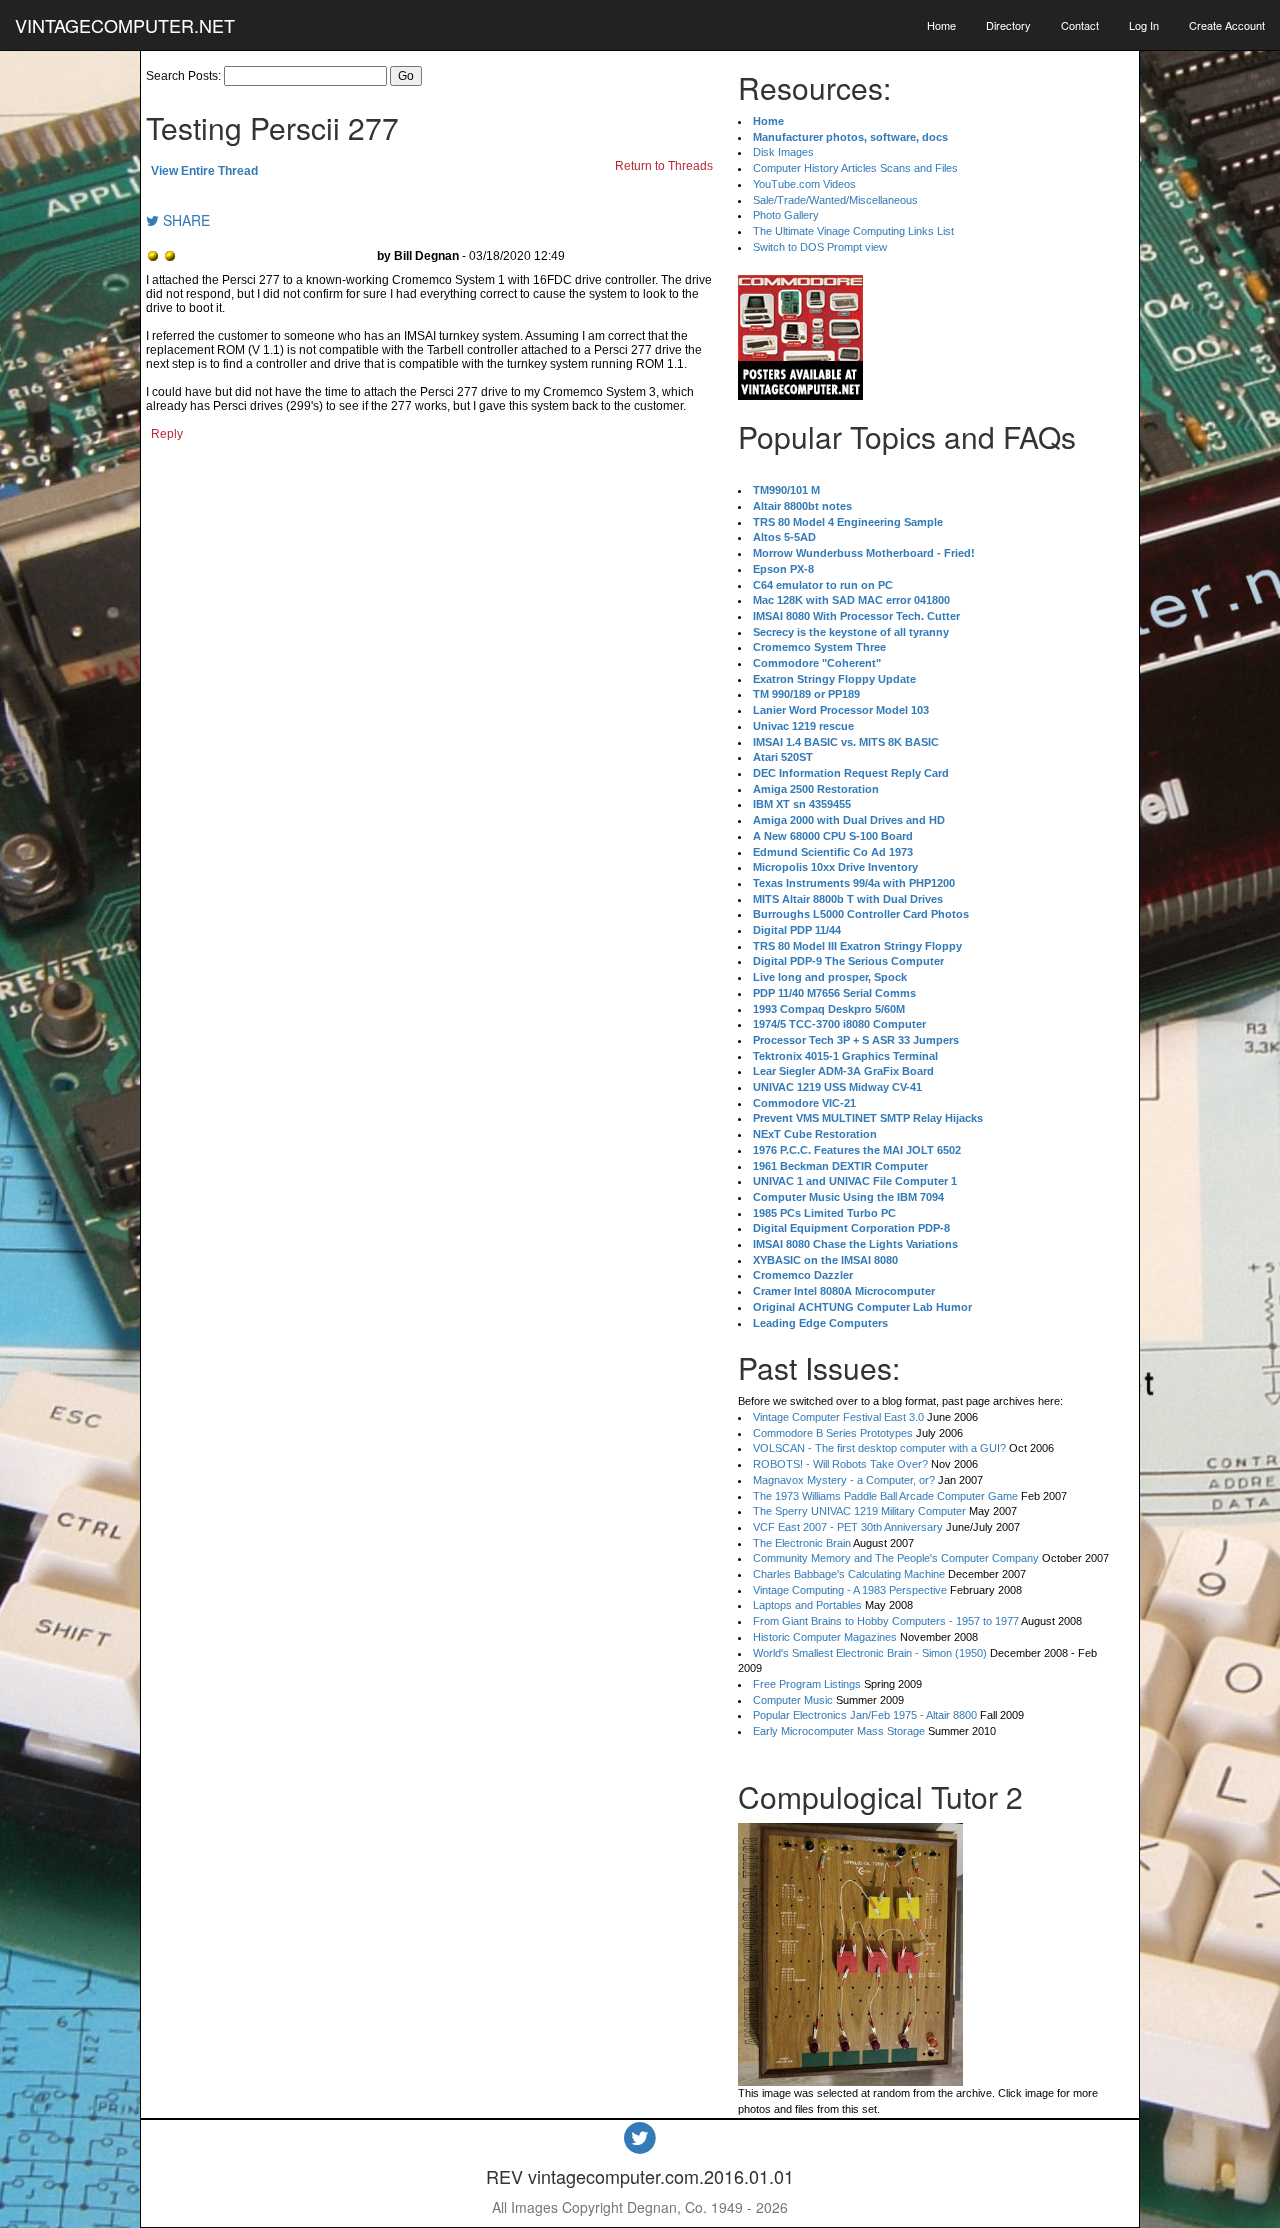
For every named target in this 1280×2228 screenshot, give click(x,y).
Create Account (1227, 25)
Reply (167, 434)
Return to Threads (664, 166)
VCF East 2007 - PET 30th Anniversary (848, 1527)
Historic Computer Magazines (825, 1637)
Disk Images (783, 152)
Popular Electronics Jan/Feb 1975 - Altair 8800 (865, 1715)
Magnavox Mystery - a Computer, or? (844, 1480)
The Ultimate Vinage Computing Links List (853, 231)
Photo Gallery (786, 215)
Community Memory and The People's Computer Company (896, 1558)
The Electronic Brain (802, 1543)
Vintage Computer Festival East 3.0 (838, 1417)
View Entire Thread (204, 171)
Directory (1008, 25)
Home (941, 25)
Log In (1144, 25)
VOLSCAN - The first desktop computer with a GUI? (879, 1448)
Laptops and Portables (807, 1605)
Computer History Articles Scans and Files (855, 168)
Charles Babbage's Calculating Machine (849, 1574)
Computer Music (793, 1700)
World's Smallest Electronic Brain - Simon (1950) (870, 1653)
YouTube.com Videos (804, 184)
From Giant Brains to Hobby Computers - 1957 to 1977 (886, 1621)
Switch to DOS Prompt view (820, 247)
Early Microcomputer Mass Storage (839, 1731)
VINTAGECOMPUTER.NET (125, 25)
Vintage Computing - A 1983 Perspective (850, 1590)
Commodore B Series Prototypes (833, 1433)
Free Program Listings (807, 1684)
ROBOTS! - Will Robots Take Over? (840, 1464)
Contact (1080, 25)
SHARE (184, 220)
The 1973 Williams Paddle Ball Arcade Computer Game (885, 1496)
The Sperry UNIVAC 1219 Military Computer (859, 1511)
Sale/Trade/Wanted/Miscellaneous (835, 200)
